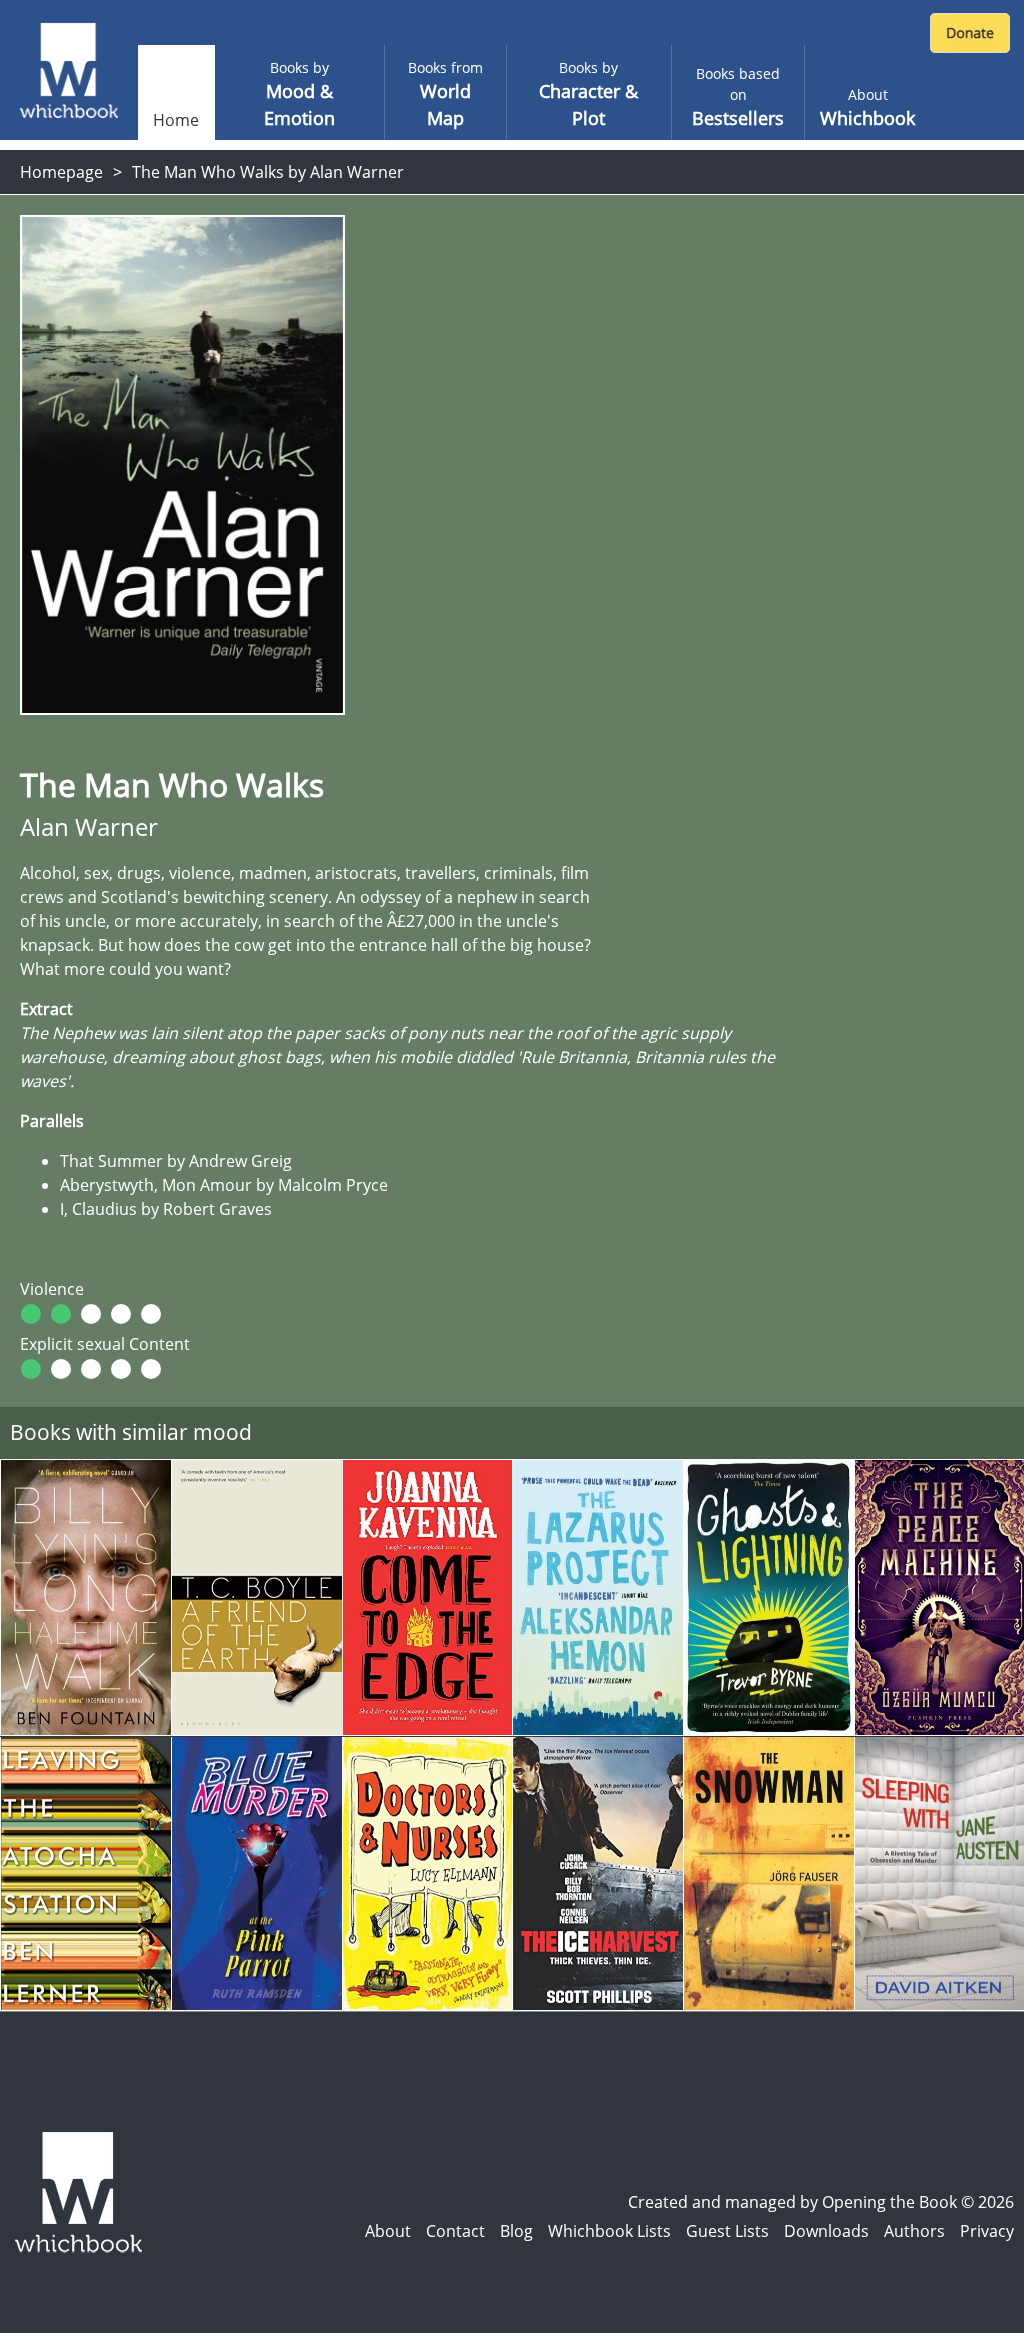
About (388, 2231)
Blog (516, 2231)
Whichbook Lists (609, 2231)
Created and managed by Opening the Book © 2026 (821, 2202)
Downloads (826, 2231)
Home (176, 120)
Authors (914, 2231)
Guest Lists (727, 2231)
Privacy (987, 2231)
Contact (455, 2231)
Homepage (61, 172)
